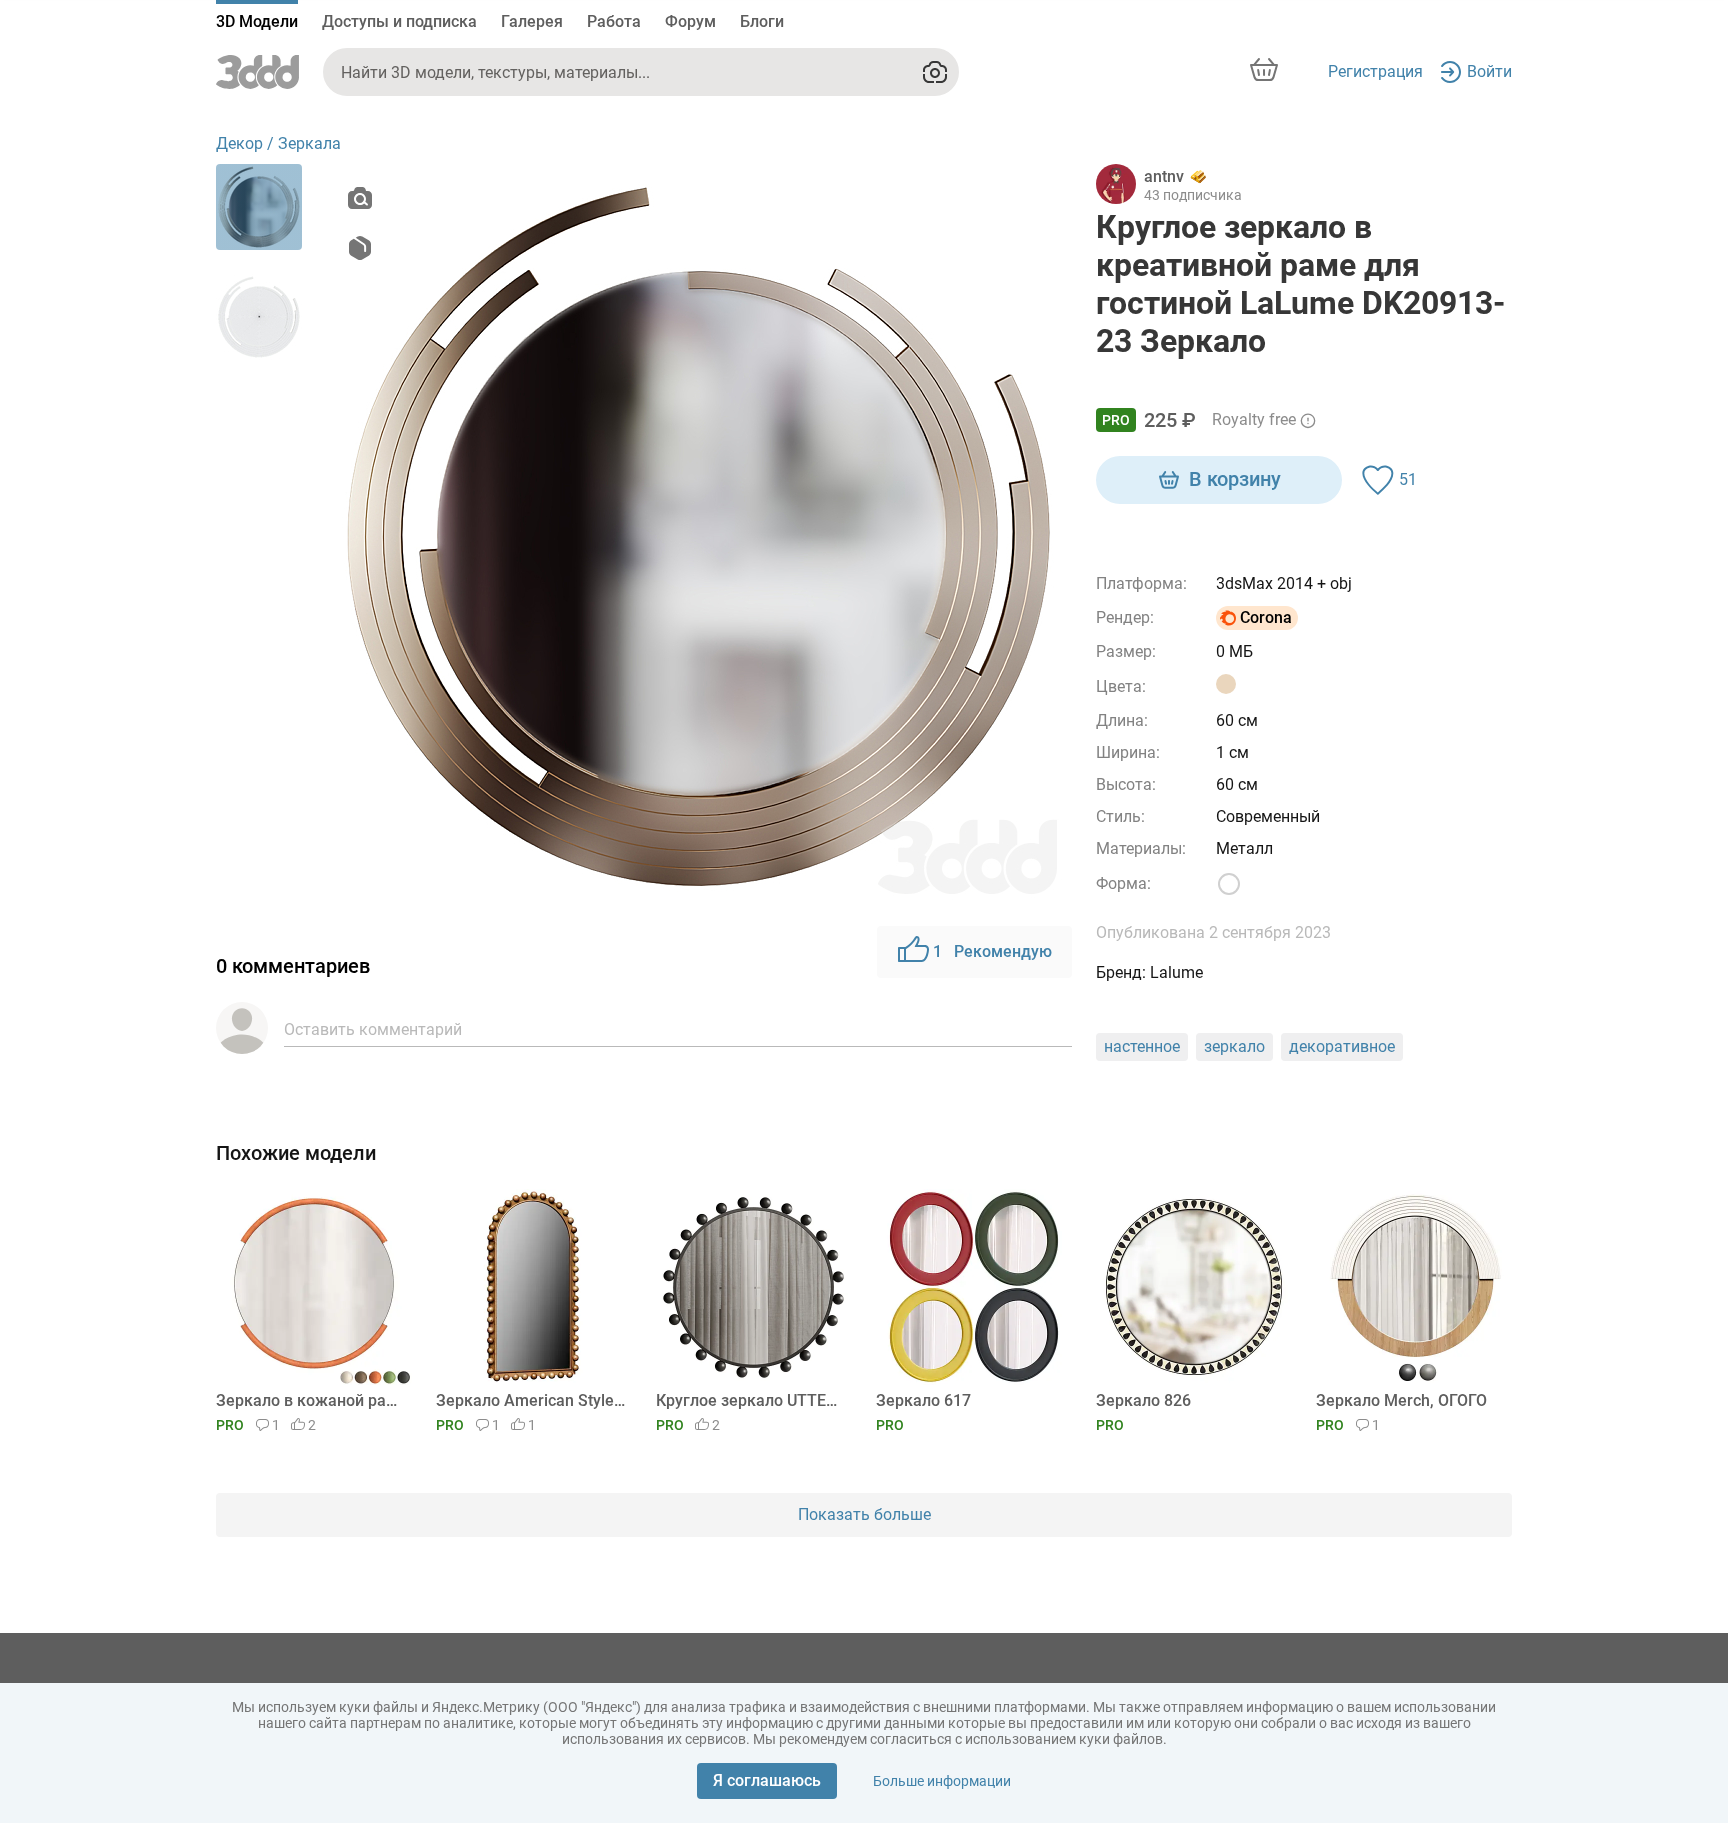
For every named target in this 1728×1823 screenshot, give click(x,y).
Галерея (532, 21)
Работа (614, 21)
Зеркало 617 (923, 1400)
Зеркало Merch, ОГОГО (1401, 1400)
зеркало (1234, 1046)
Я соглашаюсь (767, 1780)
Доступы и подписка (399, 21)
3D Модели (257, 21)
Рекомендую (992, 951)
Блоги (762, 21)
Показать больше (864, 1514)
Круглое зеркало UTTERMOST (750, 1400)
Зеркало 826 (1143, 1400)
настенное (1142, 1046)
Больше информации (942, 1781)
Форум (690, 21)
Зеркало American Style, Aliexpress (530, 1400)
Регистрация (1375, 71)
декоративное (1342, 1046)
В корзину (1235, 479)
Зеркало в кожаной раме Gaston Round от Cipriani (310, 1400)
